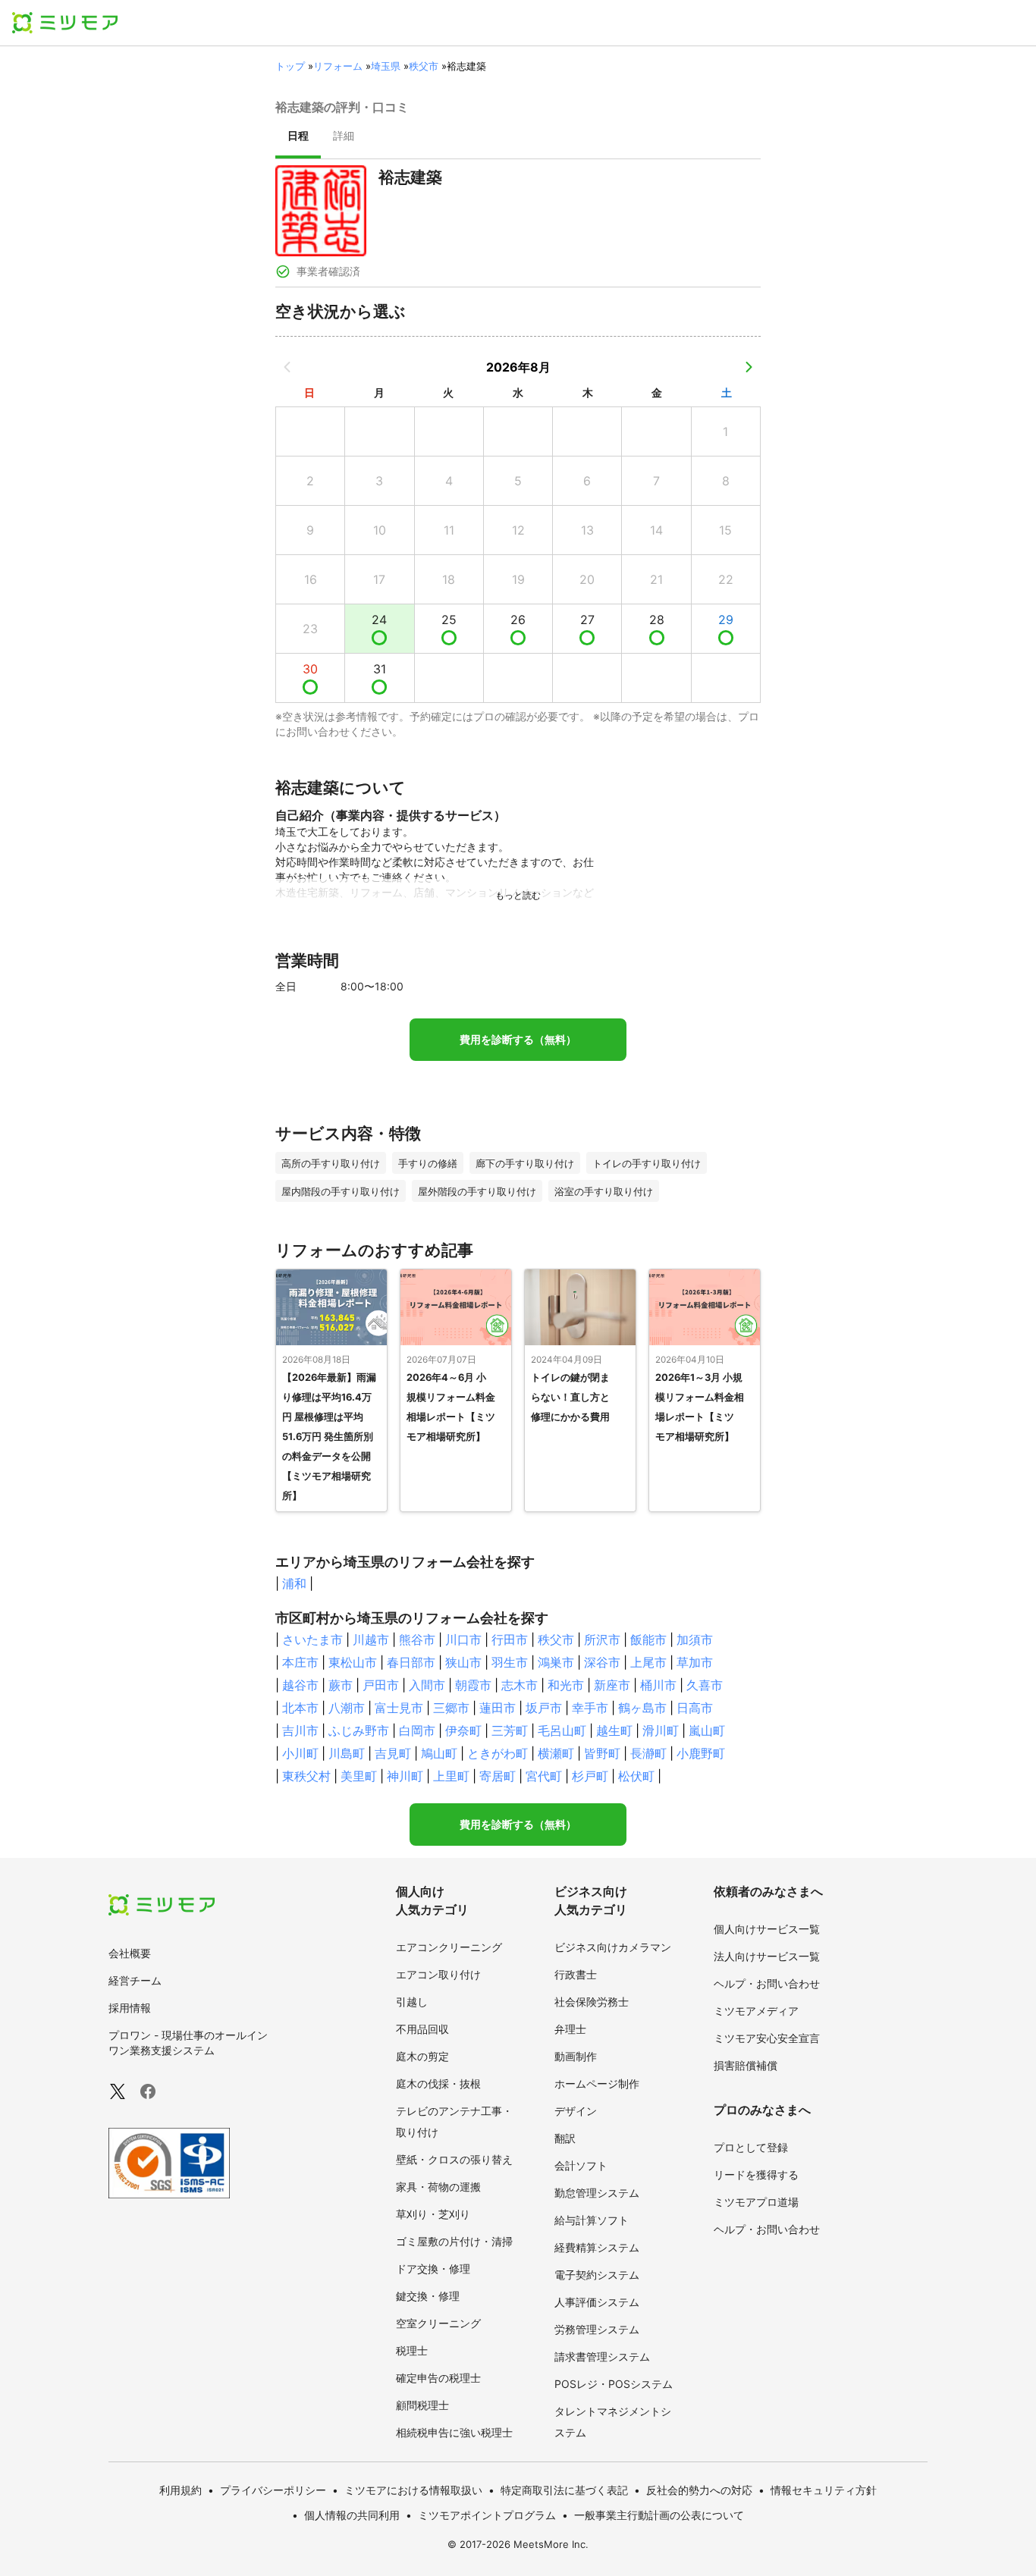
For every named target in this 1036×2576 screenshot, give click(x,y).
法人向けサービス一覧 (767, 1956)
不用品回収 (422, 2029)
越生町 (614, 1730)
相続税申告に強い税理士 (454, 2432)
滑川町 (661, 1730)
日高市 (695, 1708)
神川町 (405, 1776)
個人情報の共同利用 (352, 2515)
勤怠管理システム (597, 2193)
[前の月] (287, 367)
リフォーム (338, 66)
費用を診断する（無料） (518, 1040)
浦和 (294, 1583)
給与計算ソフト (592, 2220)
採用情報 (130, 2008)
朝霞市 (473, 1685)
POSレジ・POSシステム (614, 2384)
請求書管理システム (602, 2356)
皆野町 (602, 1753)
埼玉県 (386, 66)
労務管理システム (597, 2329)
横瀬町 (556, 1753)
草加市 (695, 1662)
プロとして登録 (751, 2147)
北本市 (300, 1708)
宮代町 (544, 1776)
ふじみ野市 (359, 1730)
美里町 (359, 1776)
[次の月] (749, 367)
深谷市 (602, 1662)
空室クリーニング (438, 2323)
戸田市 (381, 1685)
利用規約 (181, 2490)
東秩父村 (306, 1776)
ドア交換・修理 (433, 2269)
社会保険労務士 (592, 2002)
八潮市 (347, 1708)
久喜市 (705, 1685)
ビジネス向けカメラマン (613, 1947)
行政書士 (576, 1974)
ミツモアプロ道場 (756, 2202)
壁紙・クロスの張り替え (454, 2159)
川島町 (347, 1753)
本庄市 (300, 1662)
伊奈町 (463, 1730)
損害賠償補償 (746, 2065)
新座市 (612, 1685)
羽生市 (510, 1662)
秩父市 (424, 66)
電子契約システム (597, 2275)
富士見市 (399, 1708)
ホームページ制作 (597, 2083)
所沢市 (602, 1639)
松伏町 (636, 1776)
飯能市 (648, 1639)
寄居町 (498, 1776)
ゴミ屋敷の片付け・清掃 (454, 2241)
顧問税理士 (422, 2405)
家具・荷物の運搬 (438, 2187)
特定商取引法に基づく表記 (564, 2490)
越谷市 (300, 1685)
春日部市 (411, 1662)
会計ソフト (581, 2165)
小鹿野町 (701, 1753)
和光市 (566, 1685)
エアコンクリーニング (449, 1947)
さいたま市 (312, 1639)
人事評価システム (597, 2302)
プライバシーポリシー (273, 2490)
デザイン (576, 2111)
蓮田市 (498, 1708)
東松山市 (353, 1662)
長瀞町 (648, 1753)
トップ (290, 66)
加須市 (695, 1639)
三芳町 (510, 1730)
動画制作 (576, 2056)
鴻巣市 (556, 1662)
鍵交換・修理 (428, 2296)
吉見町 (393, 1753)
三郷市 (451, 1708)
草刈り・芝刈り (433, 2214)
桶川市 (658, 1685)
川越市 (371, 1639)
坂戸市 (544, 1708)
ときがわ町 (498, 1753)
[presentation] (298, 137)
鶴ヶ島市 (642, 1708)
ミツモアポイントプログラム (487, 2515)
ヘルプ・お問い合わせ (767, 1983)
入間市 (427, 1685)
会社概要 (130, 1953)
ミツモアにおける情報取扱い (413, 2490)
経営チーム (135, 1980)
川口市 (463, 1639)
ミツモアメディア (756, 2011)
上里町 (451, 1776)
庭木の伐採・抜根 (438, 2083)
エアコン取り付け (438, 1974)
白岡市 (417, 1730)
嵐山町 (707, 1730)
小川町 (300, 1753)
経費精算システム (597, 2247)
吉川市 (300, 1730)
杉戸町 (590, 1776)
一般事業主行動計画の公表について (659, 2515)
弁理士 (570, 2029)
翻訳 (565, 2138)
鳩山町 (439, 1753)
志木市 (520, 1685)
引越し (412, 2002)
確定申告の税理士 (438, 2378)
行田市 (510, 1639)
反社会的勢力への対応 (699, 2490)
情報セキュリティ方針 (824, 2490)
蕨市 (341, 1685)
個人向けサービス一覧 (767, 1929)
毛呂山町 (562, 1730)
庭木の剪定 (422, 2056)
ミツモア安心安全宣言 (767, 2038)
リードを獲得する (756, 2174)
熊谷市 (417, 1639)
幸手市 (590, 1708)
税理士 (412, 2350)
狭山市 (463, 1662)
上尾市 (648, 1662)
